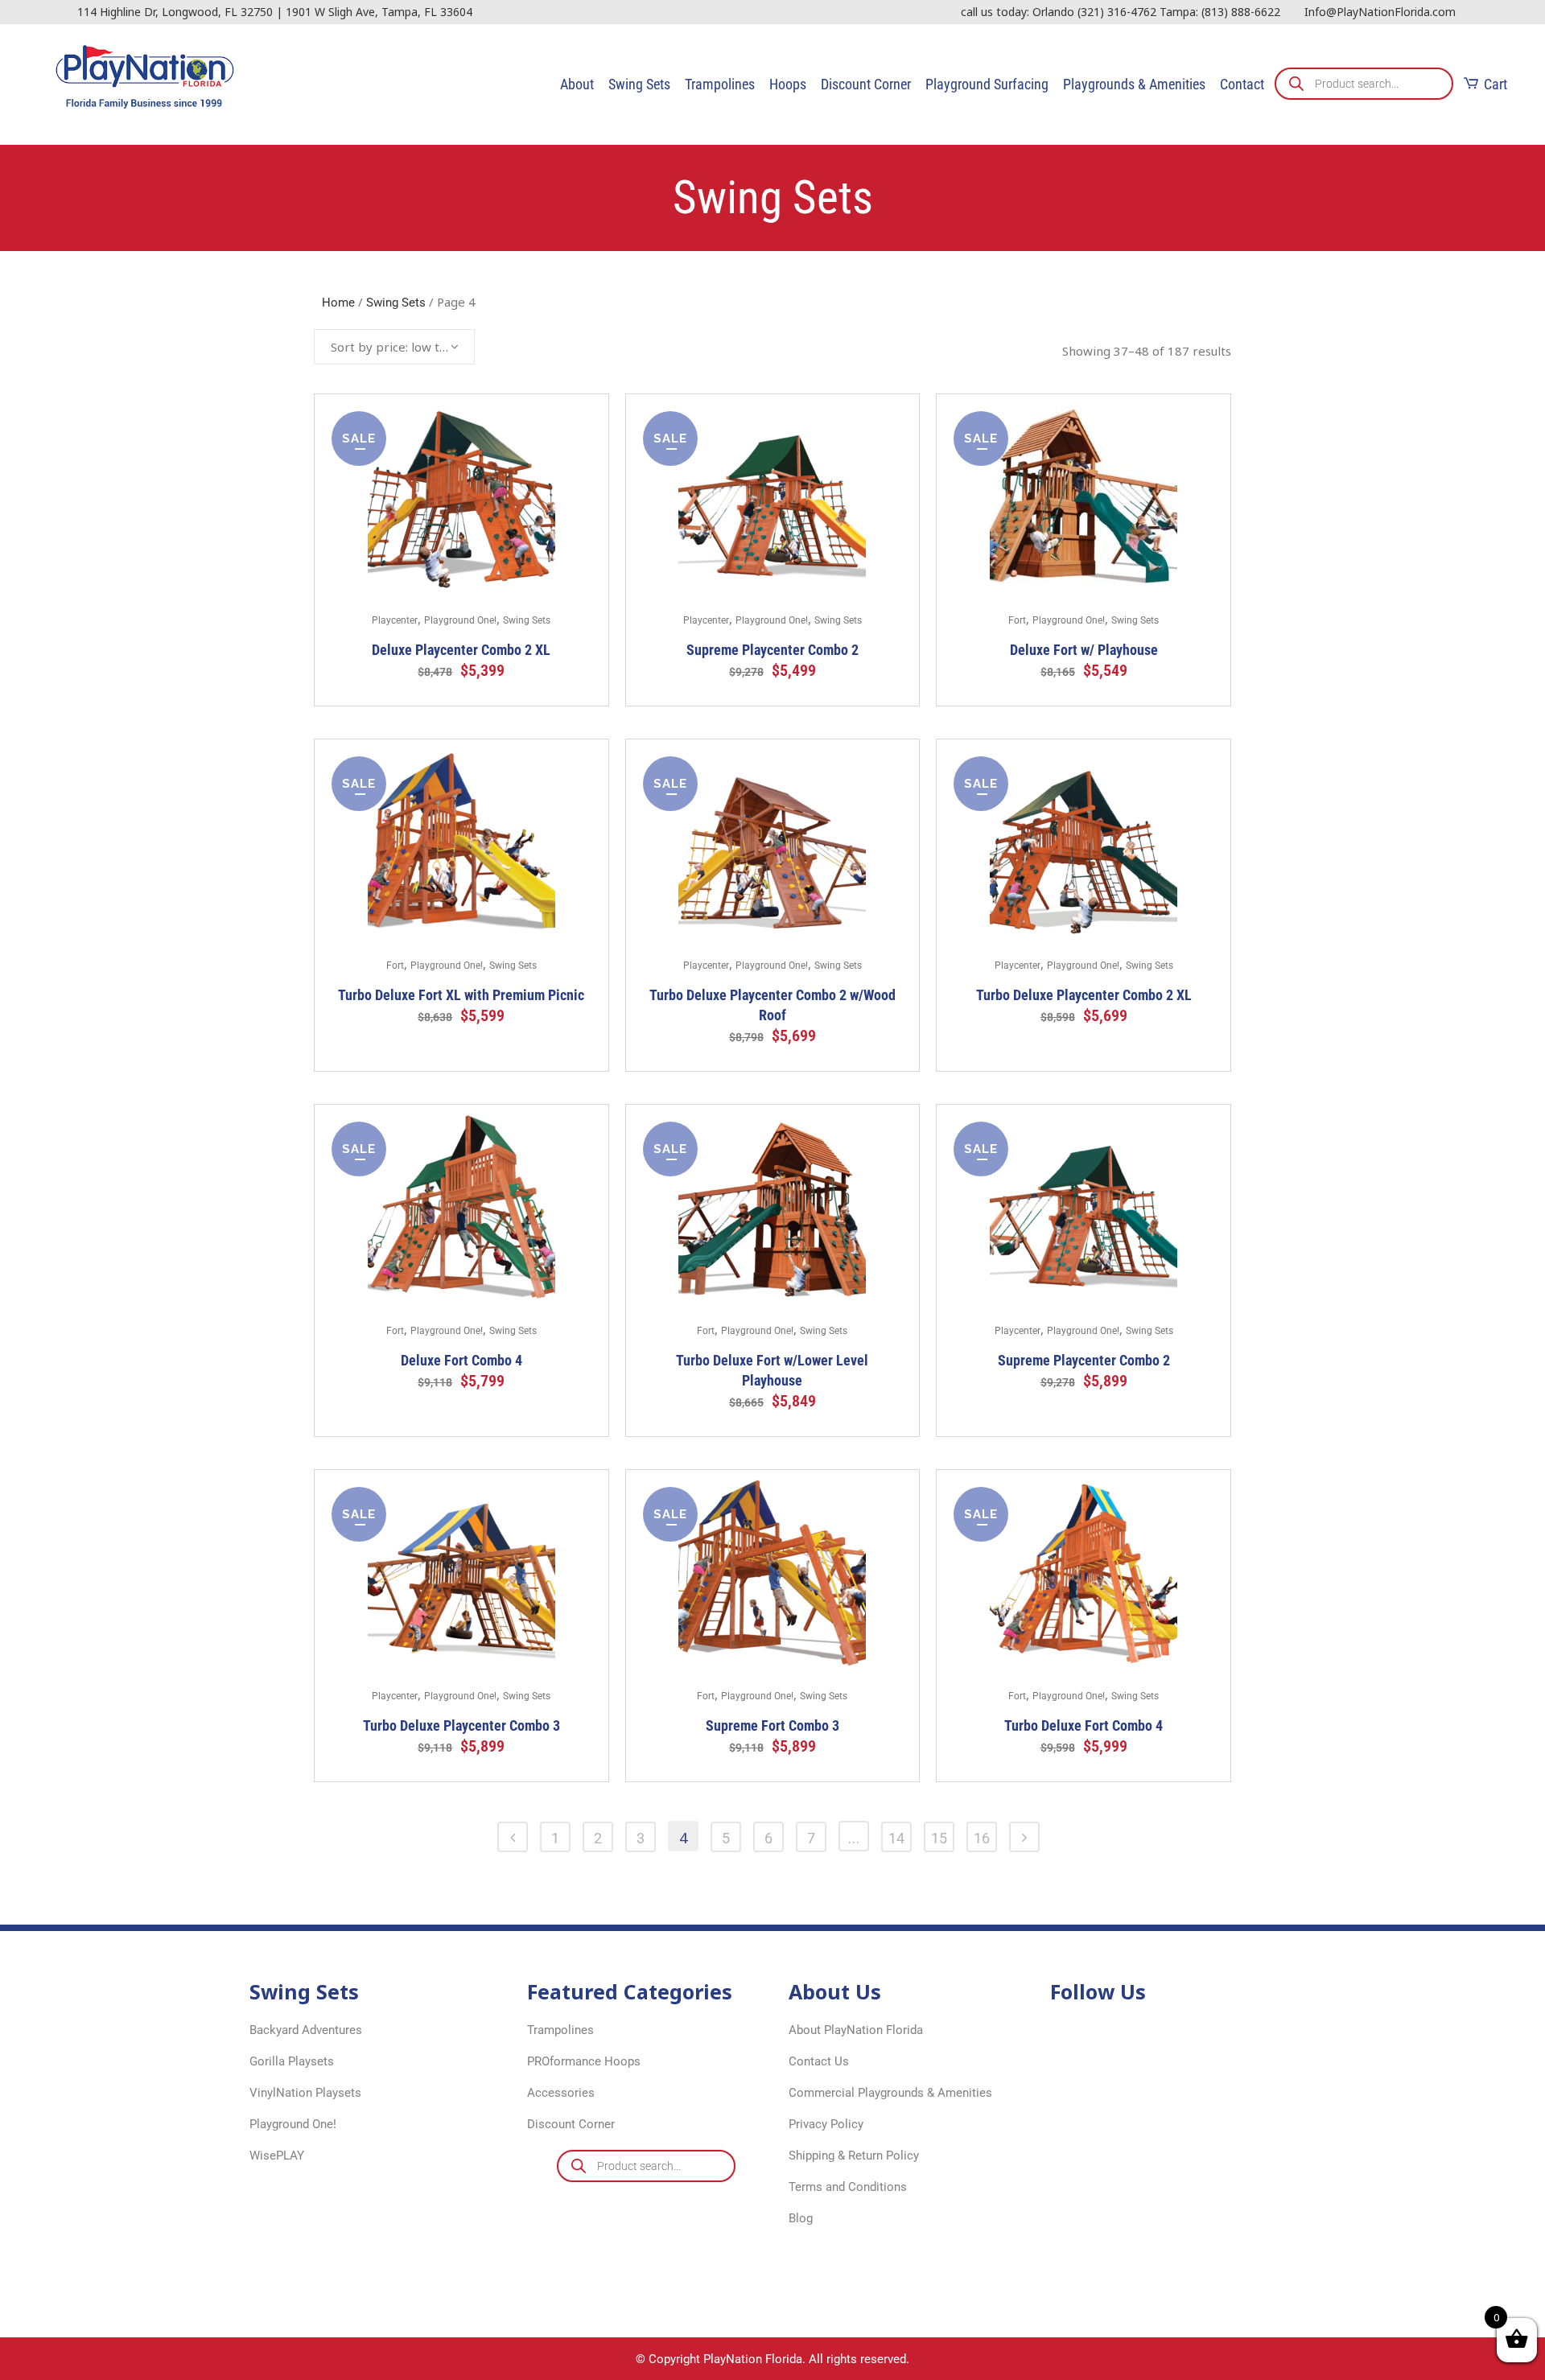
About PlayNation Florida (856, 2030)
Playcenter (395, 620)
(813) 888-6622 (1241, 12)
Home (338, 303)
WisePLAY (277, 2156)
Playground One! (460, 620)
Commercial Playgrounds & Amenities (890, 2093)
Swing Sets (396, 303)
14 (896, 1838)
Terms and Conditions (848, 2187)
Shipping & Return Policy (854, 2156)
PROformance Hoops (584, 2061)
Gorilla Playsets (292, 2061)
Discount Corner (571, 2124)
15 (939, 1838)
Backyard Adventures (306, 2030)
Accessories (561, 2093)
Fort (1017, 620)
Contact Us (819, 2061)
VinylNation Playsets (305, 2093)
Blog (801, 2218)
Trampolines (560, 2030)
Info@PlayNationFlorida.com (1380, 12)
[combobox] (394, 347)
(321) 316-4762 (1117, 12)
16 (982, 1838)
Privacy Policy (826, 2124)
